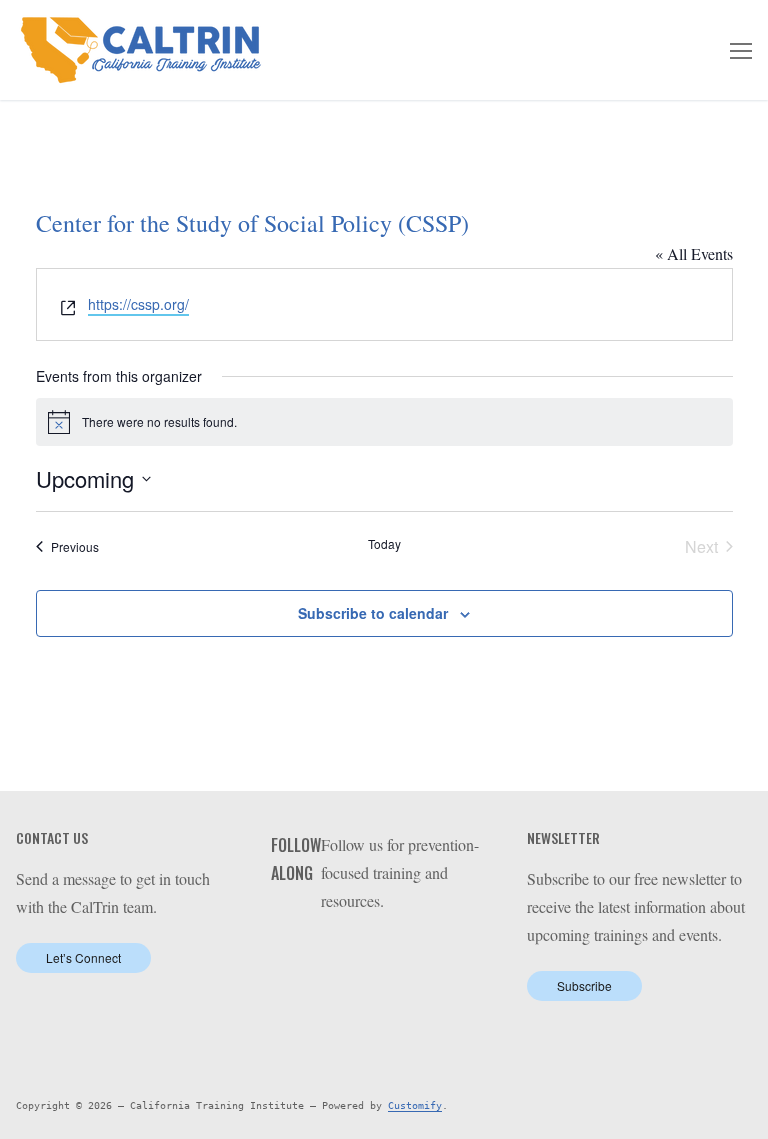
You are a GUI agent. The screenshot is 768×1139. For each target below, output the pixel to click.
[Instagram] (428, 951)
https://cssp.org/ (138, 304)
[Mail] (459, 951)
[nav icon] (741, 50)
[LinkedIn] (367, 951)
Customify (415, 1105)
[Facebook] (336, 951)
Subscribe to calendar (373, 613)
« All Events (694, 253)
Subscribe (584, 985)
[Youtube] (398, 951)
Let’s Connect (83, 957)
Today (384, 544)
